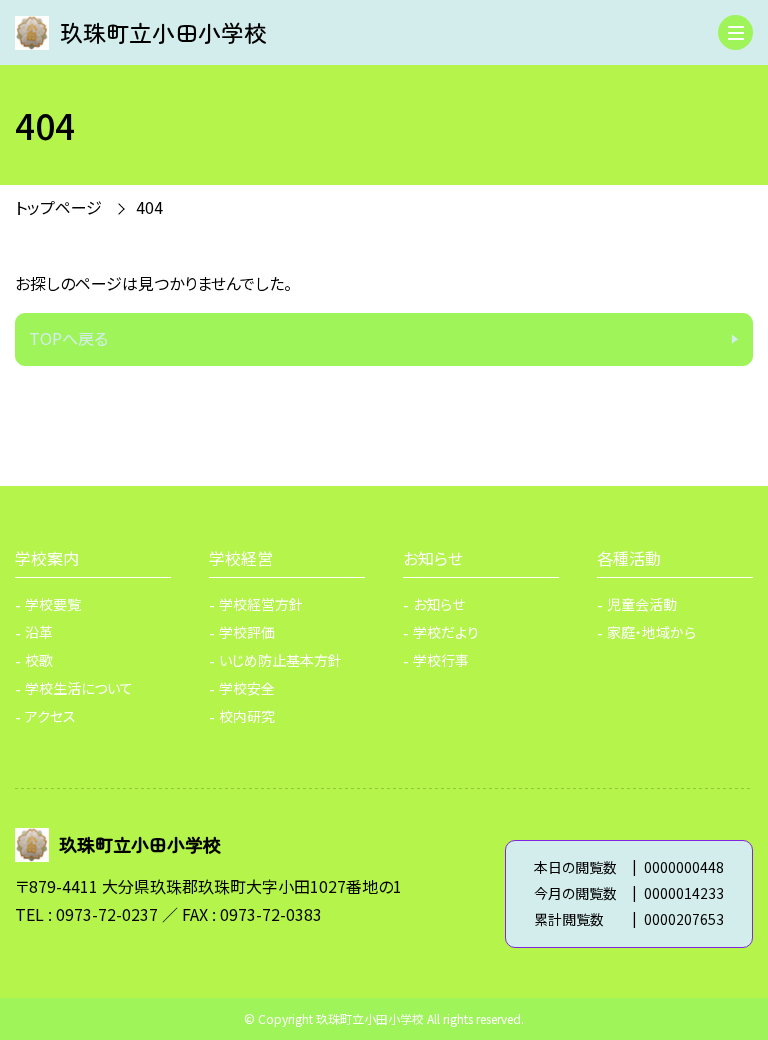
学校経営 (241, 558)
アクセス (50, 716)
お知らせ (433, 558)
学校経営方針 (261, 604)
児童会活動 (642, 604)
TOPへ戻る (68, 338)
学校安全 (247, 688)
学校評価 (247, 632)
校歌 (39, 660)
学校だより (446, 632)
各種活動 (629, 558)
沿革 (39, 632)
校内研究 (247, 716)
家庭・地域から (651, 632)
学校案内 (47, 558)
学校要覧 (53, 604)
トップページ (58, 207)
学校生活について (79, 688)
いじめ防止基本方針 (280, 660)
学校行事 (441, 660)
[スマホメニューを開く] (735, 32)
